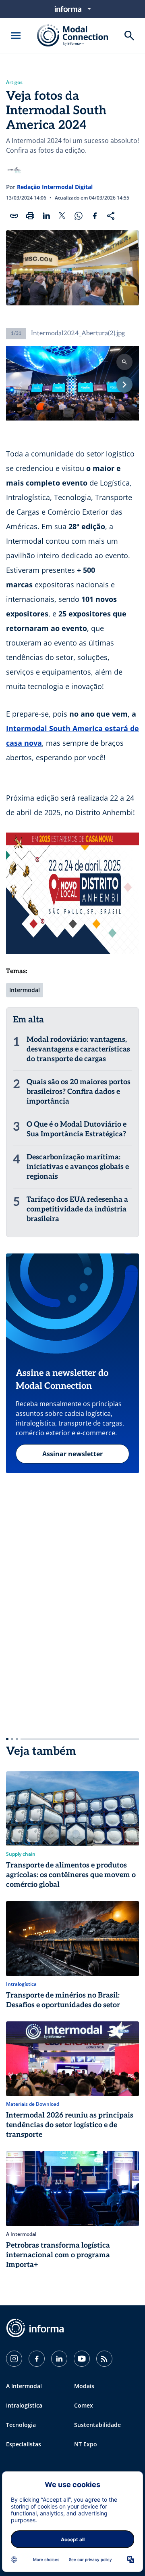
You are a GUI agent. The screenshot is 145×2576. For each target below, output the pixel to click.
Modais (84, 2386)
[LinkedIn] (59, 2359)
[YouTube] (82, 2359)
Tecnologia (21, 2425)
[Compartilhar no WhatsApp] (79, 216)
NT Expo (86, 2444)
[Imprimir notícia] (30, 216)
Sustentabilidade (97, 2425)
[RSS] (104, 2359)
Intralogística (24, 2405)
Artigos (14, 82)
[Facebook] (37, 2359)
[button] (124, 385)
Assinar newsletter (72, 1454)
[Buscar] (129, 36)
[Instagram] (14, 2359)
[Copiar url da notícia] (14, 216)
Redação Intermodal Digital (55, 187)
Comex (84, 2405)
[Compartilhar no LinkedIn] (46, 216)
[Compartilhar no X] (62, 216)
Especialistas (24, 2444)
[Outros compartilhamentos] (111, 216)
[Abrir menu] (16, 36)
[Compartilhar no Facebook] (95, 216)
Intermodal (25, 990)
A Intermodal (24, 2386)
